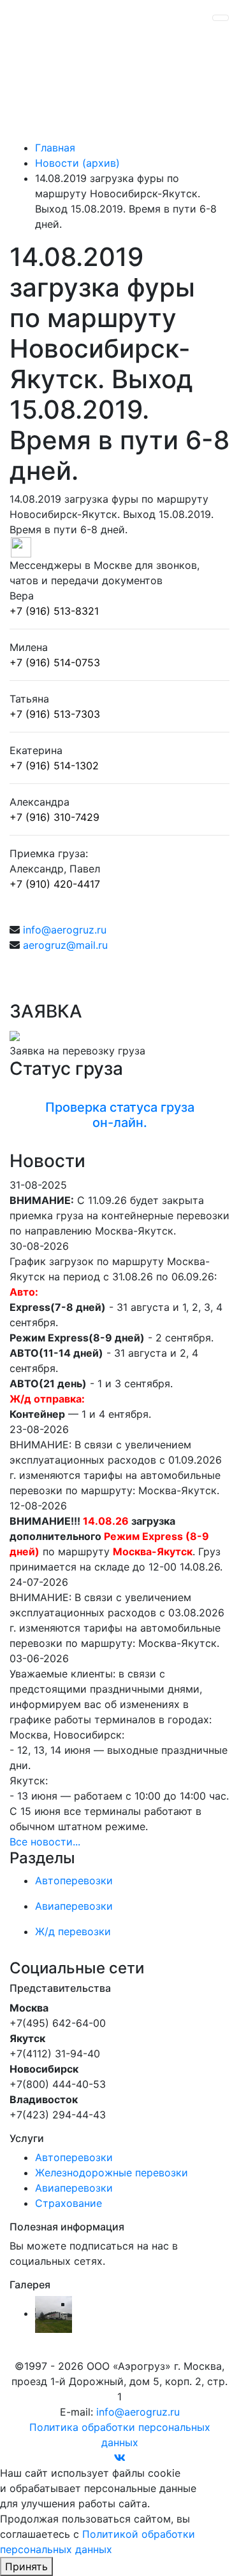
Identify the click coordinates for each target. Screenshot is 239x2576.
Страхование (69, 2203)
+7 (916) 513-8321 (54, 611)
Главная (55, 148)
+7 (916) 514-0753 (55, 662)
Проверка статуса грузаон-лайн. (120, 1115)
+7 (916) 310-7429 (54, 817)
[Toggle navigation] (221, 18)
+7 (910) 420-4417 (55, 884)
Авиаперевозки (74, 2188)
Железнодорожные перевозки (112, 2173)
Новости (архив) (77, 163)
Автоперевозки (74, 2157)
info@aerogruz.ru (65, 930)
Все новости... (45, 1842)
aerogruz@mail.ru (65, 945)
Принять (26, 2566)
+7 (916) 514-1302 (54, 766)
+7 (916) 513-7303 (55, 714)
